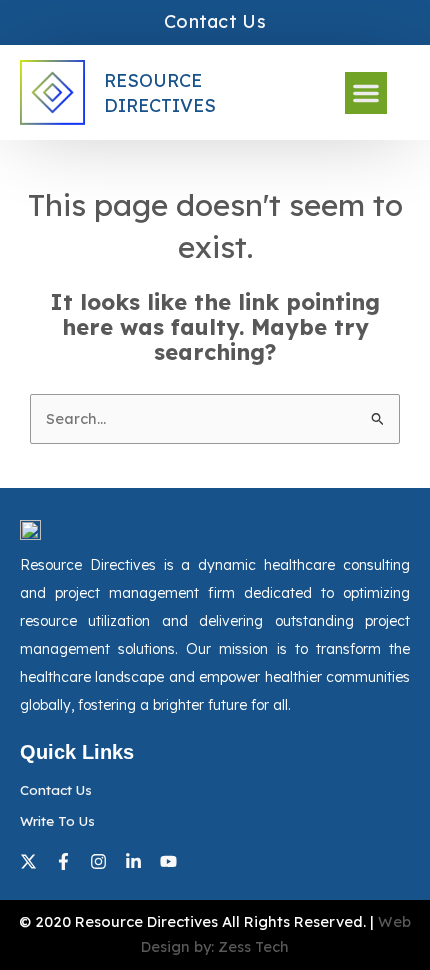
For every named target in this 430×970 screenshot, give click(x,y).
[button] (366, 93)
